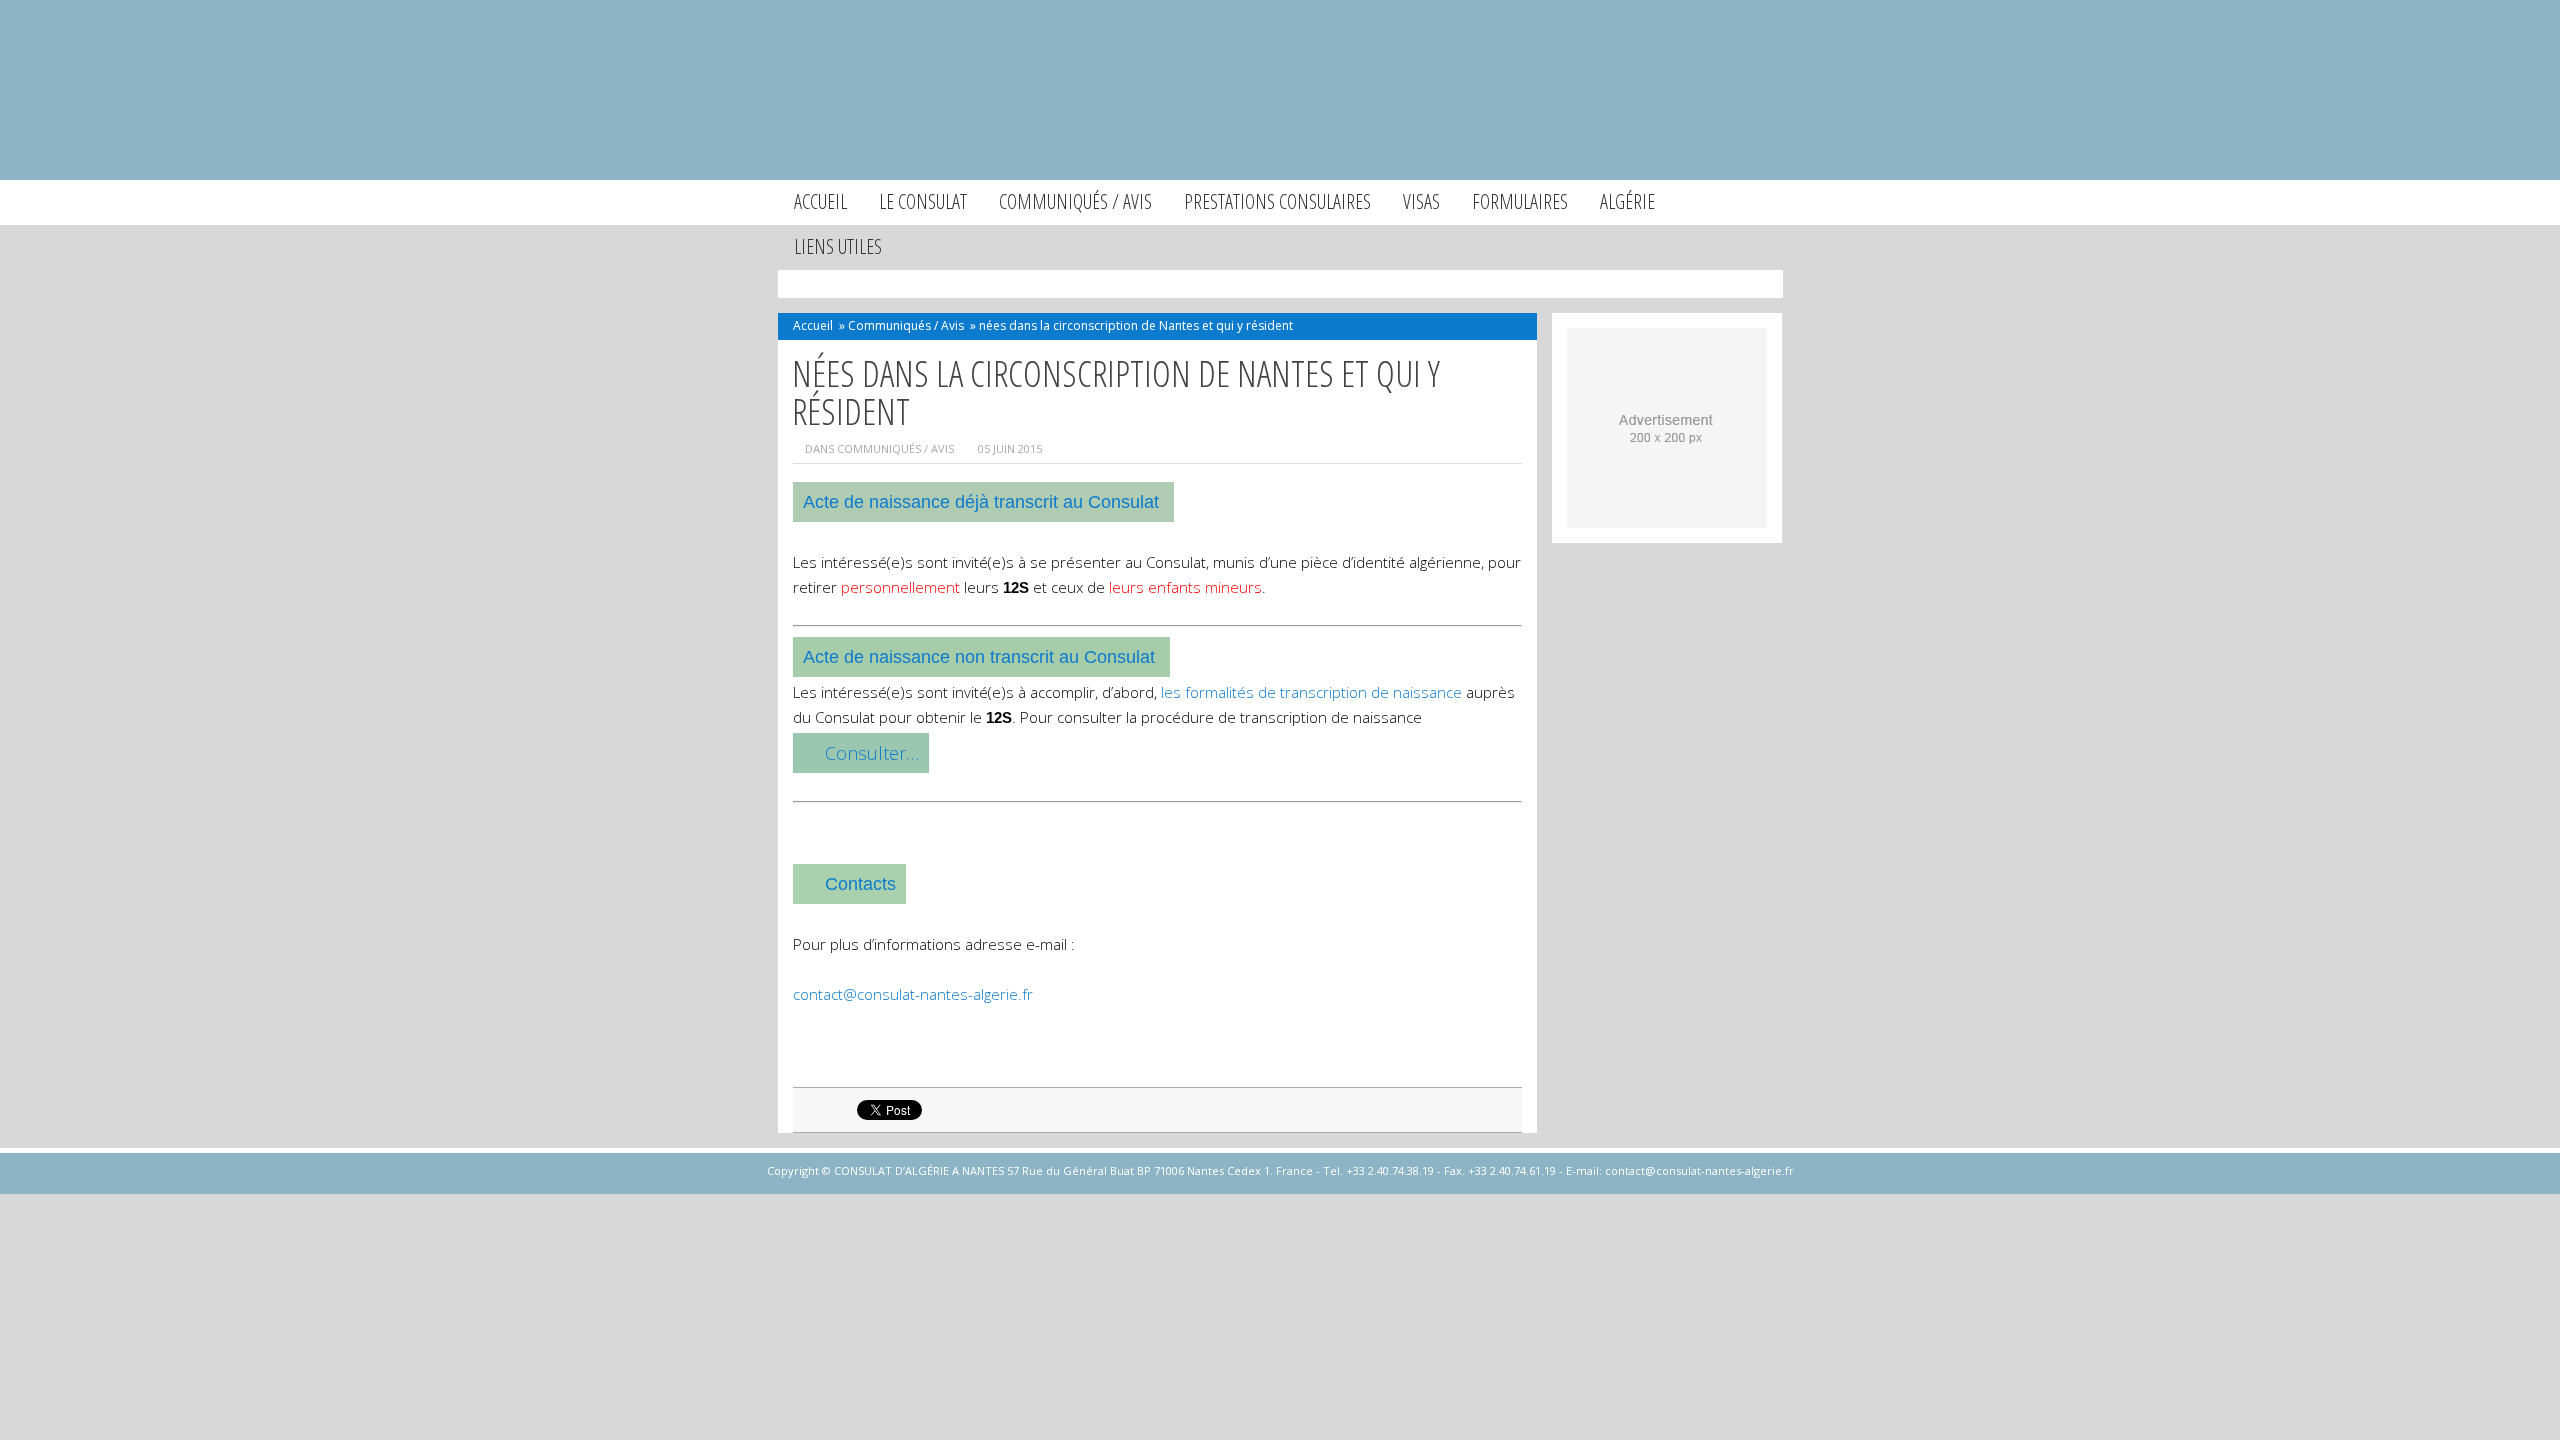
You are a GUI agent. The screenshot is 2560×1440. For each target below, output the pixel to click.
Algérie (1627, 201)
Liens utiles (838, 246)
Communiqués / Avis (1075, 201)
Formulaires (1520, 201)
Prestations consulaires (1277, 201)
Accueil (820, 201)
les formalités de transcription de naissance (1311, 692)
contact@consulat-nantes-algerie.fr (913, 994)
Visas (1421, 201)
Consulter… (872, 753)
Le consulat (923, 201)
